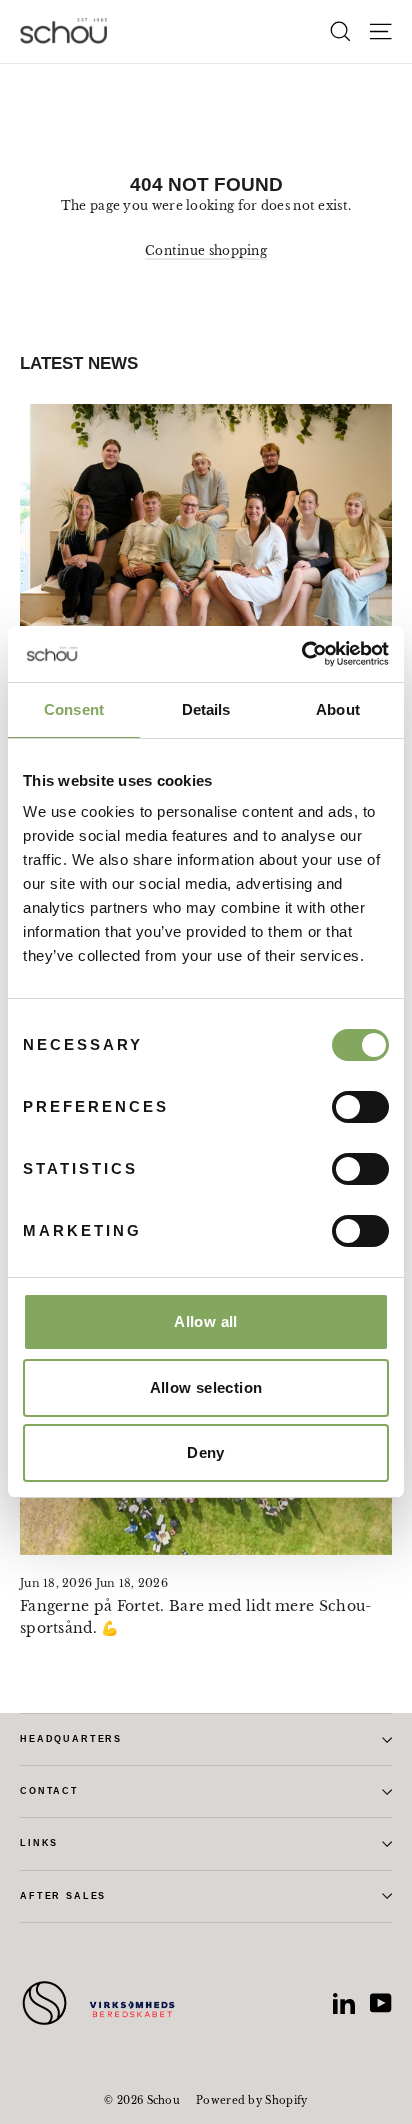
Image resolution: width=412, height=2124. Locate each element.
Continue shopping (206, 250)
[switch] (360, 1107)
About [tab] (338, 709)
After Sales (63, 1896)
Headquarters (71, 1739)
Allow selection (206, 1387)
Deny (206, 1452)
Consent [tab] (74, 709)
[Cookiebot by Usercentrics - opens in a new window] (301, 654)
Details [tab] (206, 709)
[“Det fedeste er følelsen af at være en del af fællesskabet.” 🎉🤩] (206, 543)
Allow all (205, 1321)
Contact (49, 1791)
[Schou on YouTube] (381, 2003)
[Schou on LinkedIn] (344, 2003)
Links (39, 1843)
